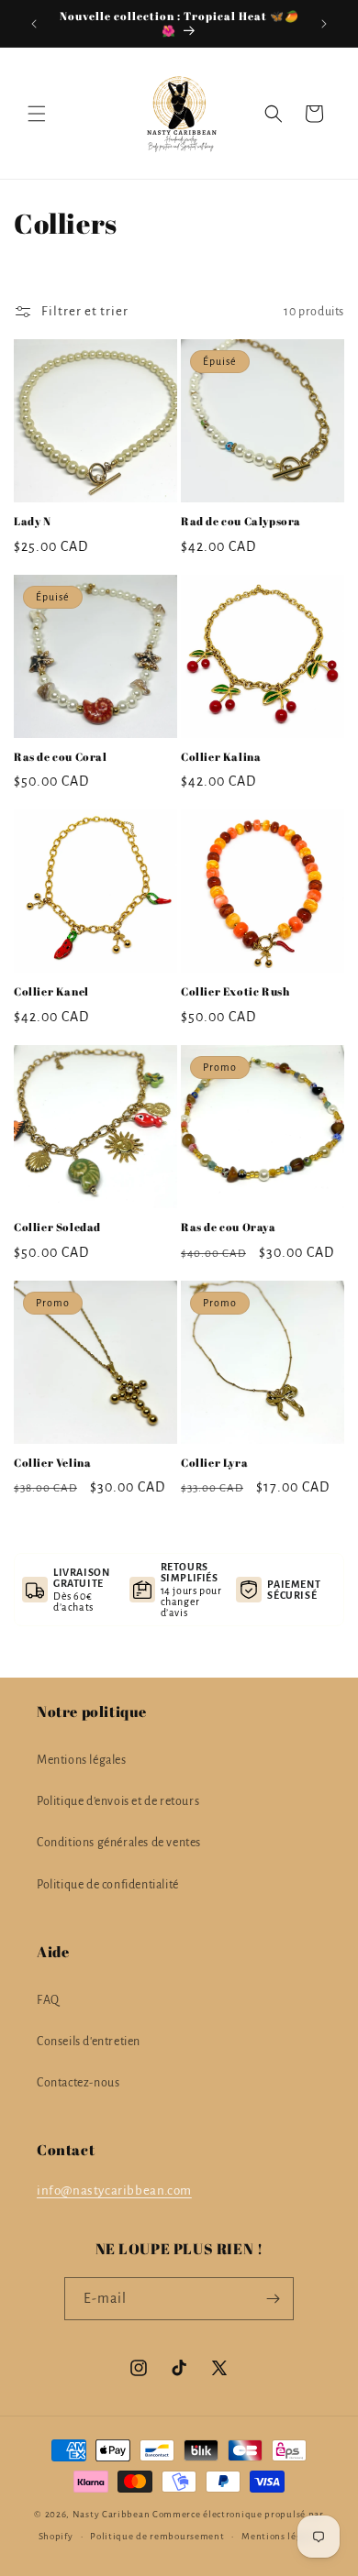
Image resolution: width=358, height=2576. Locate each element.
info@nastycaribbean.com (114, 2191)
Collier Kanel (51, 991)
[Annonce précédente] (34, 24)
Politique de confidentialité (108, 1885)
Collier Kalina (221, 757)
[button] (37, 114)
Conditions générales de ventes (119, 1843)
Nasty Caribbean (112, 2514)
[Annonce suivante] (324, 24)
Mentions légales (82, 1760)
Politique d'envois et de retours (118, 1801)
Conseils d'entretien (89, 2042)
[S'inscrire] (273, 2299)
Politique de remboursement (157, 2536)
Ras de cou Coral (61, 757)
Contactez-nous (78, 2083)
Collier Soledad (57, 1227)
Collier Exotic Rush (235, 991)
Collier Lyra (214, 1463)
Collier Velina (52, 1463)
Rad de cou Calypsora (241, 521)
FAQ (48, 2000)
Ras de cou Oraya (229, 1227)
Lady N (33, 521)
